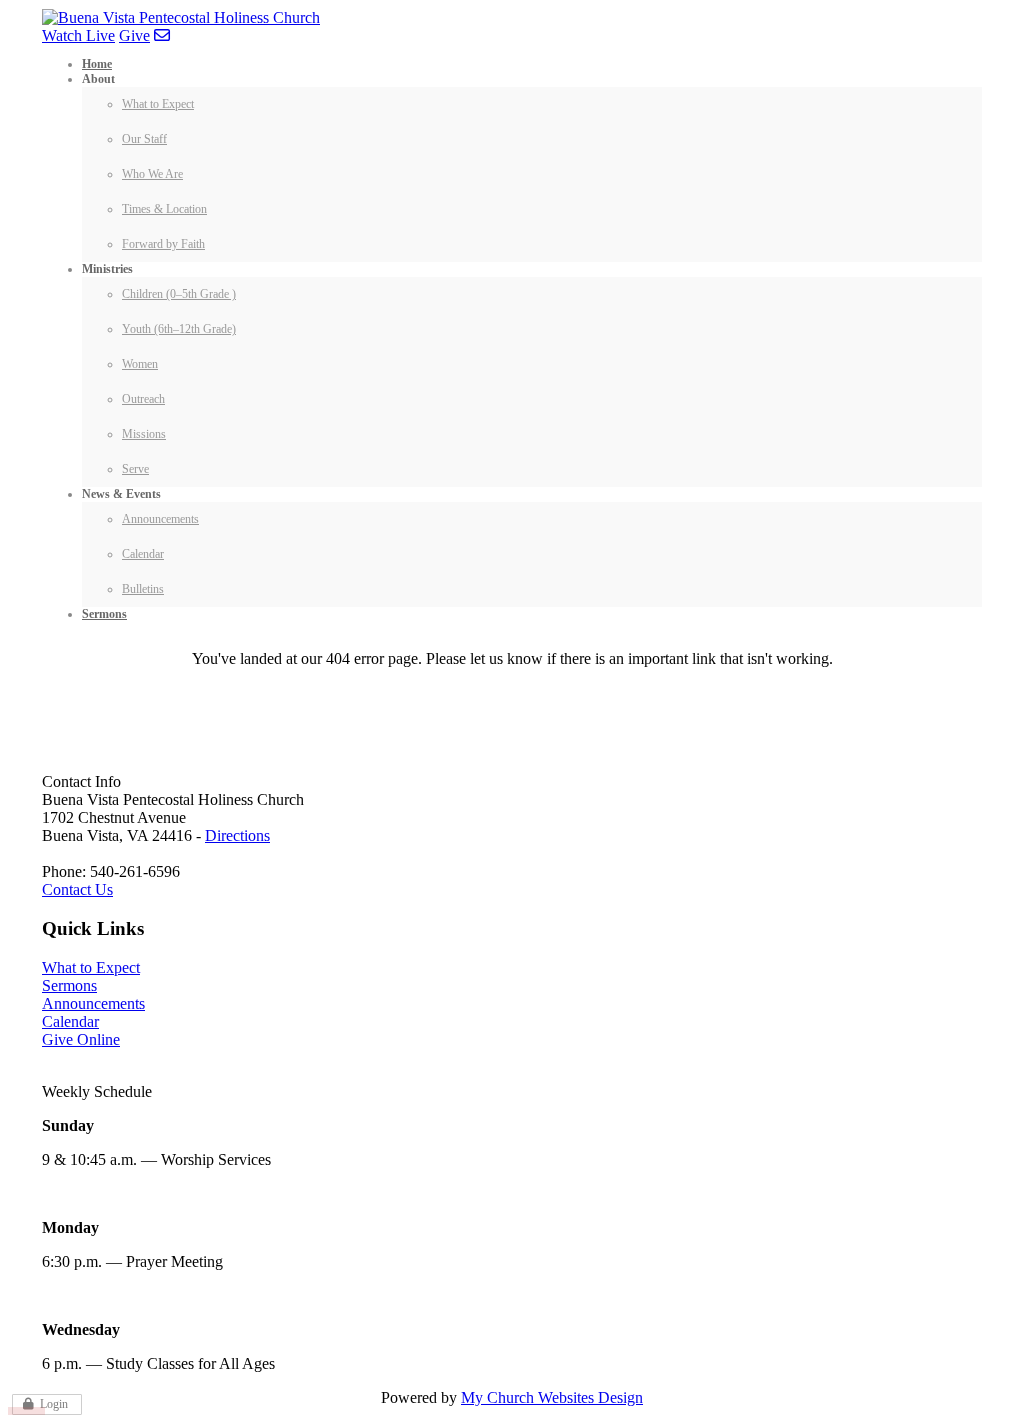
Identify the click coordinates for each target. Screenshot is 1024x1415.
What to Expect (91, 967)
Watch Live (78, 35)
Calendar (70, 1021)
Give (134, 35)
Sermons (69, 985)
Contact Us (77, 889)
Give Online (81, 1039)
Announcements (93, 1003)
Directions (237, 835)
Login (54, 1404)
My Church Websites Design (552, 1397)
